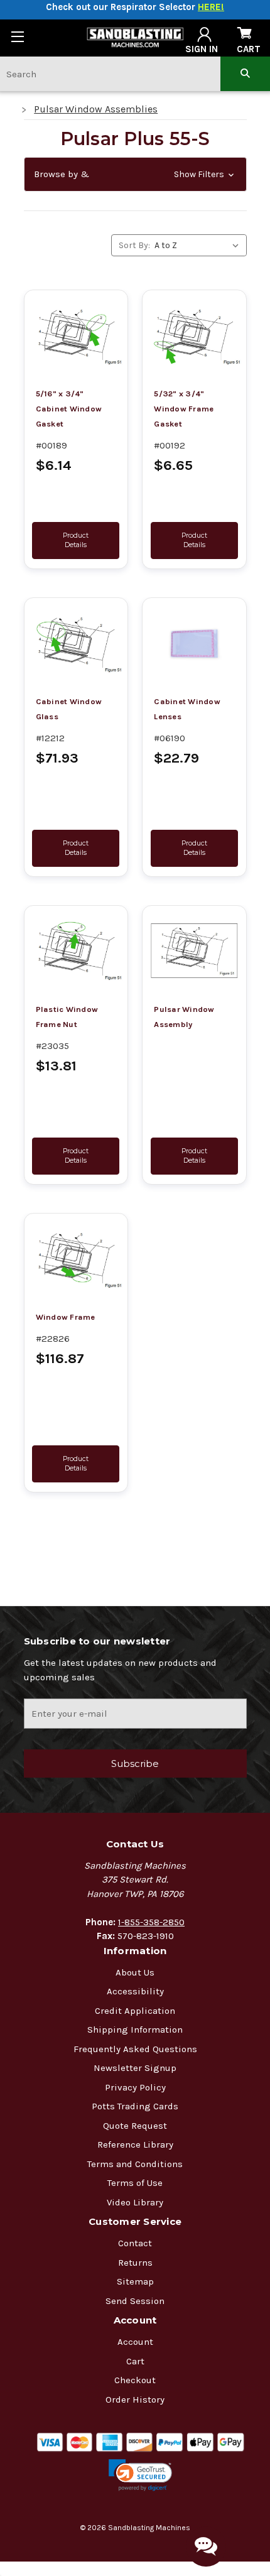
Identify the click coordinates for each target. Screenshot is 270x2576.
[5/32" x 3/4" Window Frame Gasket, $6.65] (194, 336)
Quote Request (135, 2126)
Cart (135, 2361)
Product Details (76, 540)
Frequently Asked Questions (135, 2049)
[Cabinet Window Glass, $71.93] (76, 644)
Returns (135, 2263)
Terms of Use (135, 2183)
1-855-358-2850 (151, 1922)
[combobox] (110, 74)
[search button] (245, 74)
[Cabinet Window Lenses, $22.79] (194, 644)
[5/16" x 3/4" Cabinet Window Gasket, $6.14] (76, 336)
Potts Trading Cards (135, 2106)
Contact (135, 2243)
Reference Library (135, 2144)
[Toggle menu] (17, 36)
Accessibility (135, 1991)
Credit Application (135, 2011)
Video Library (135, 2202)
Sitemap (135, 2281)
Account (135, 2342)
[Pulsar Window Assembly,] (194, 952)
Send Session (135, 2301)
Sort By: (134, 245)
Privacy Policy (135, 2087)
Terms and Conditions (135, 2164)
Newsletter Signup (135, 2068)
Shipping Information (135, 2030)
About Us (135, 1972)
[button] (135, 174)
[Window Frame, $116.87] (76, 1259)
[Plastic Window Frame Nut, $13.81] (76, 952)
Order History (135, 2399)
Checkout (135, 2380)
